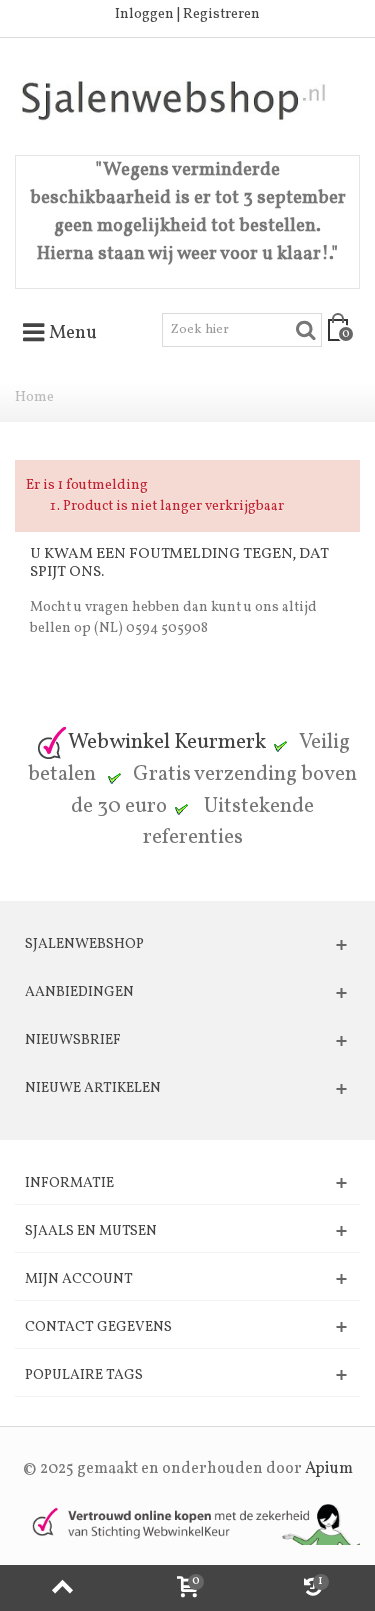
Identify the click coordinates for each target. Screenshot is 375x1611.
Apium (329, 1469)
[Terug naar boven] (62, 1588)
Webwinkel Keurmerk (167, 742)
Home (34, 397)
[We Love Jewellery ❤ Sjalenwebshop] (187, 100)
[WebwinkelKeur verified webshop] (187, 1523)
